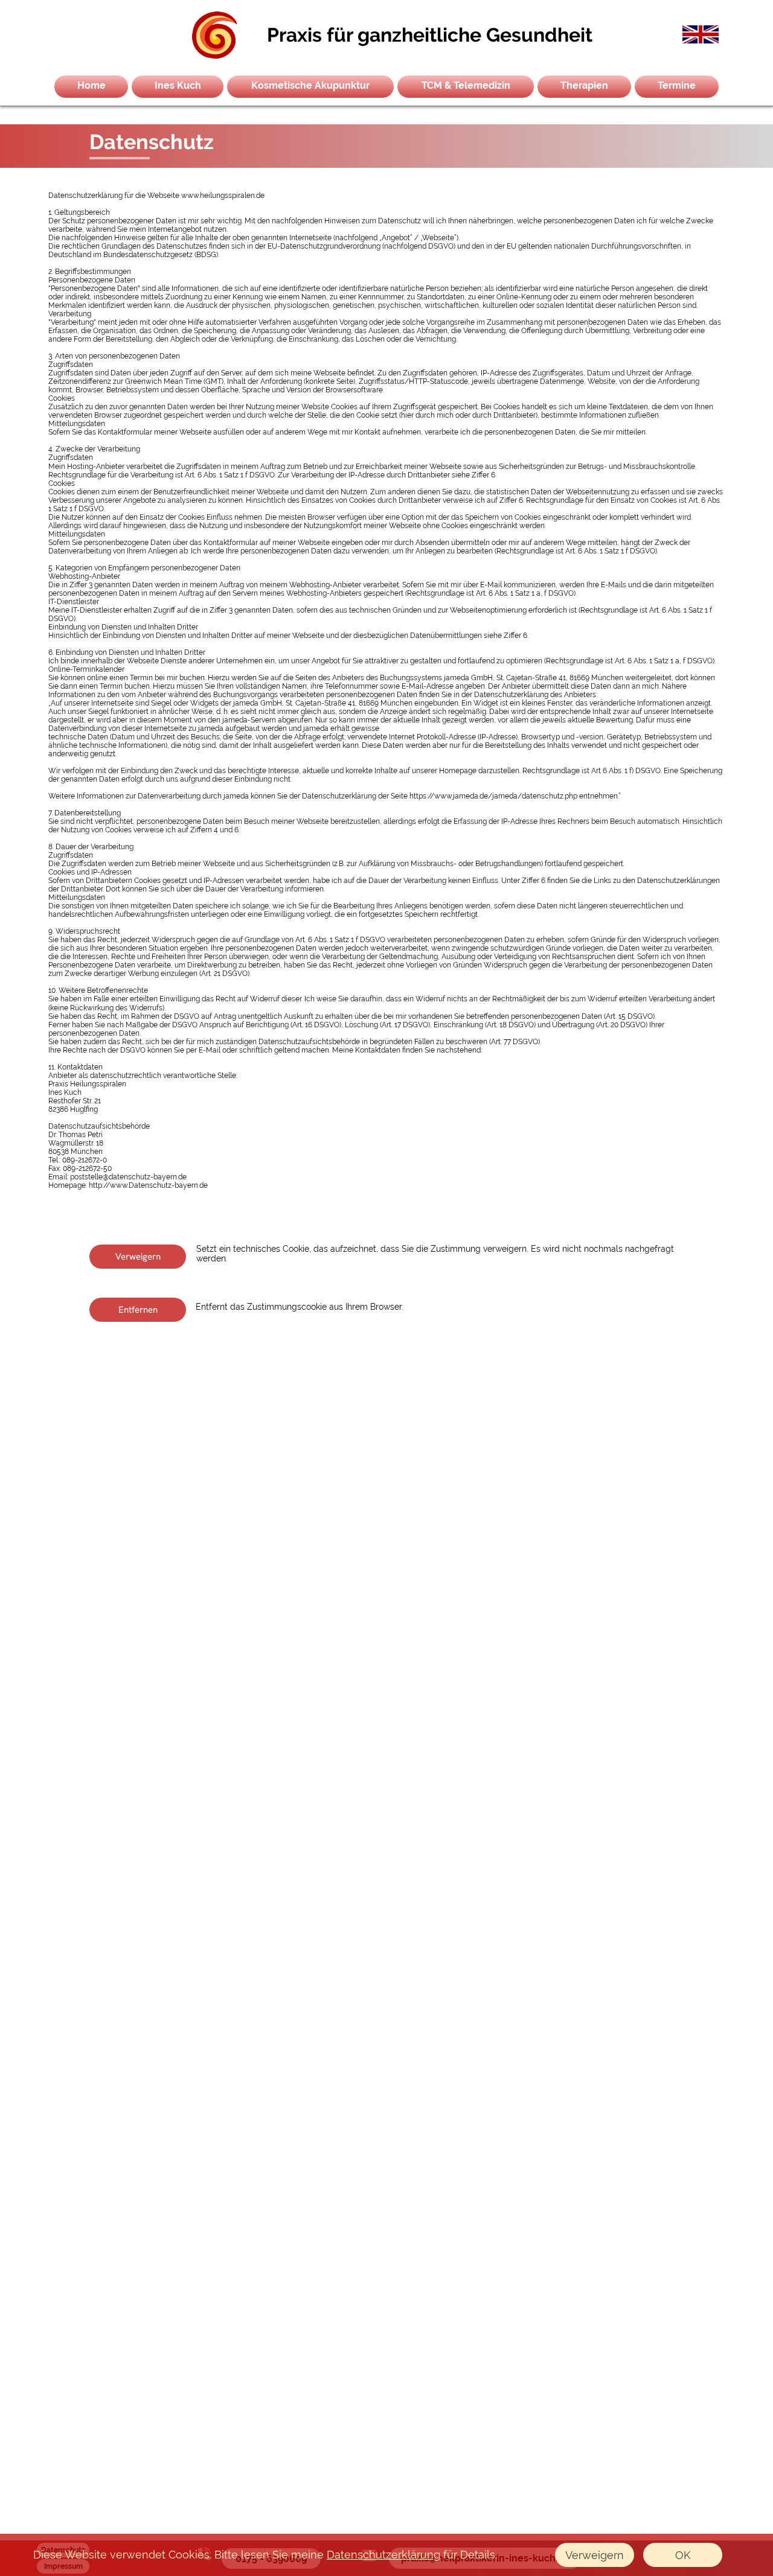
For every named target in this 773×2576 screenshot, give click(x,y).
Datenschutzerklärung (383, 2555)
